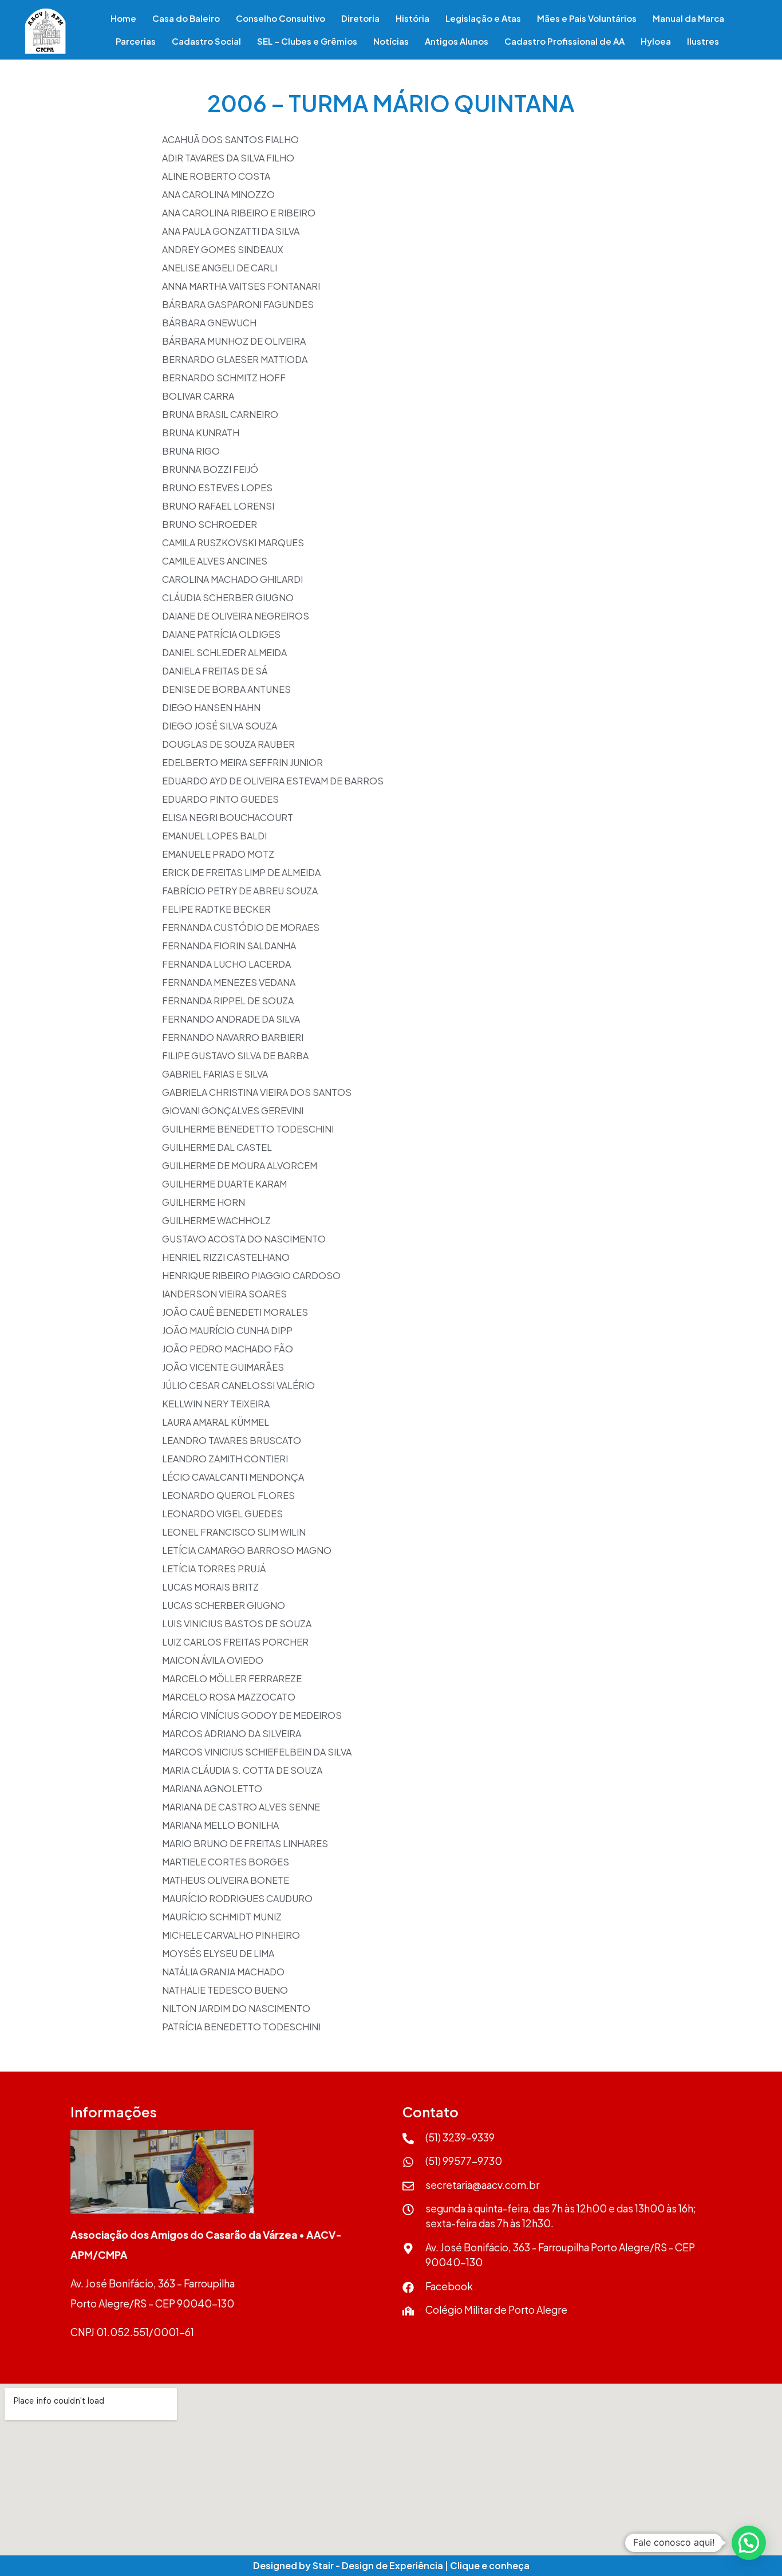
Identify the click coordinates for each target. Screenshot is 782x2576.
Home (123, 18)
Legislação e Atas (483, 18)
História (412, 18)
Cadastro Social (206, 41)
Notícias (391, 41)
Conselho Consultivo (281, 18)
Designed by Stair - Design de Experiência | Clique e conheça (391, 2565)
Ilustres (703, 41)
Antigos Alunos (457, 41)
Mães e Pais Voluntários (587, 18)
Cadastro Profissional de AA (564, 41)
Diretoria (360, 18)
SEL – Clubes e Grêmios (307, 41)
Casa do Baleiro (186, 18)
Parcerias (136, 41)
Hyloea (656, 41)
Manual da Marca (688, 18)
